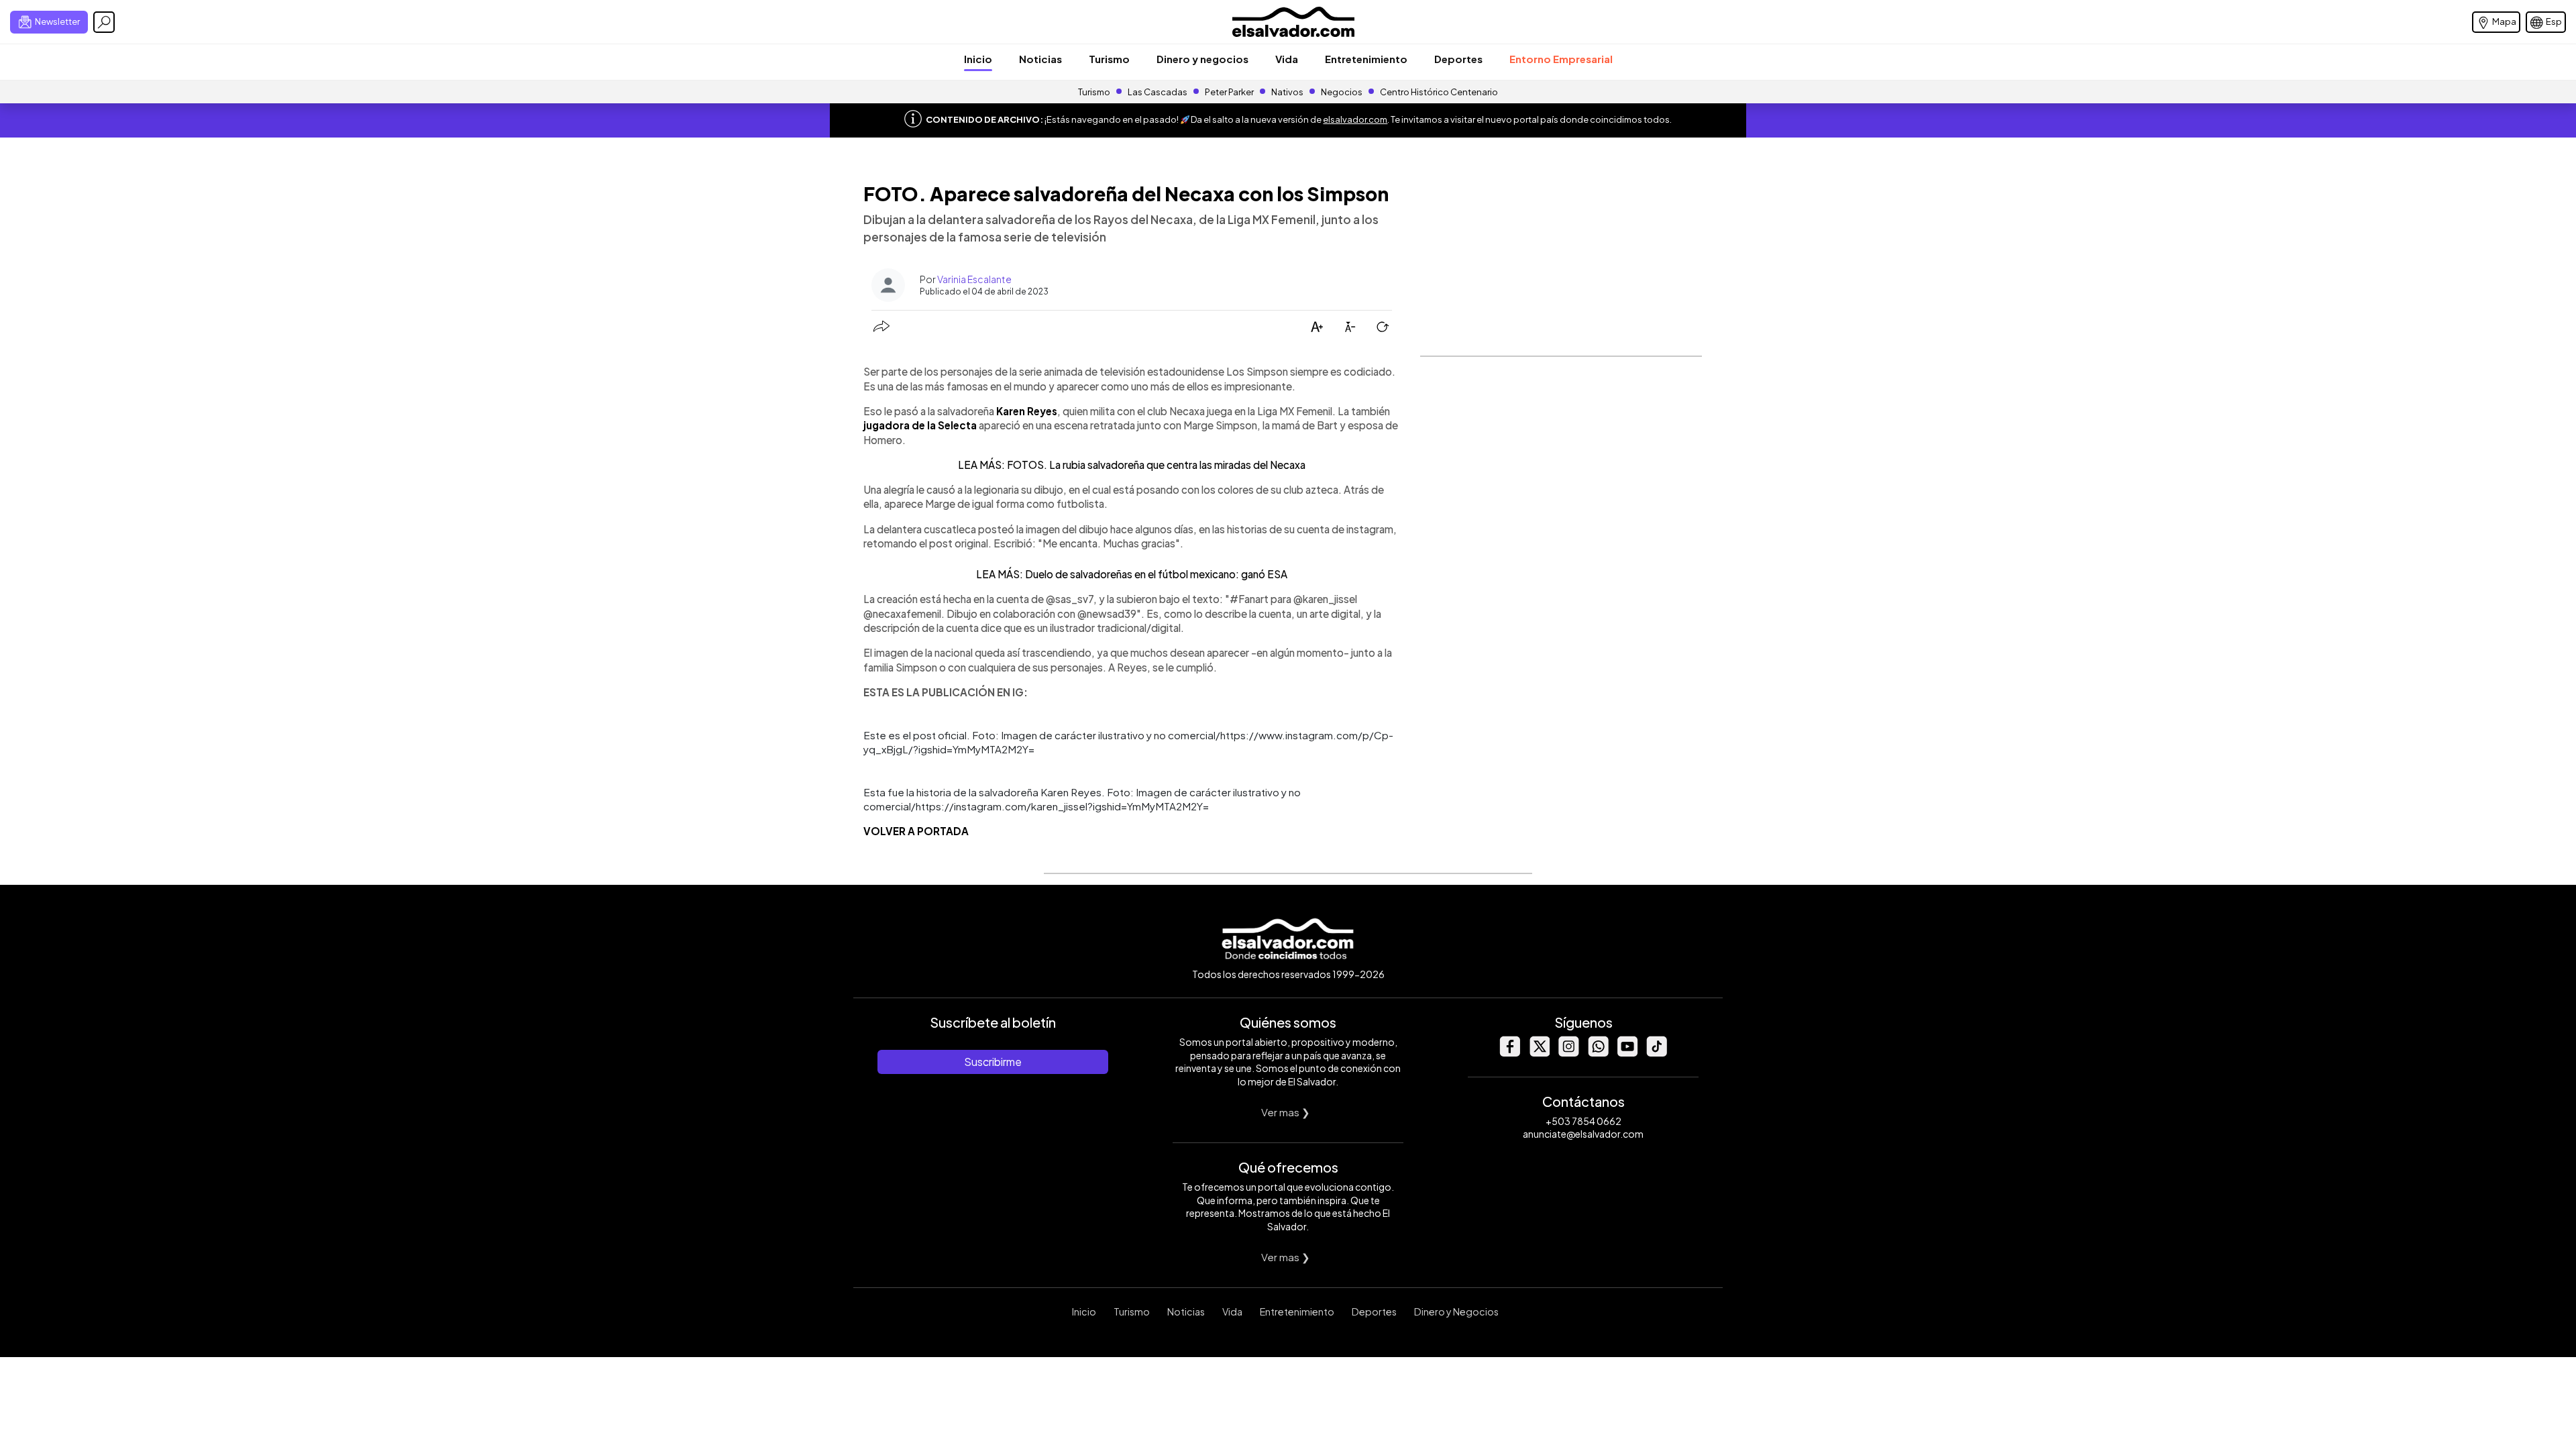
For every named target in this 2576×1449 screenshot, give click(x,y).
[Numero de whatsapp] (1598, 1053)
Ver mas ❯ (1286, 1112)
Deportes (1458, 59)
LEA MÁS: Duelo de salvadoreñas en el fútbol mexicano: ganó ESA (1132, 574)
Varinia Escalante (974, 279)
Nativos (1287, 92)
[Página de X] (1539, 1053)
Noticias (1040, 59)
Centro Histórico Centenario (1439, 92)
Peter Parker (1230, 92)
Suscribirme (993, 1062)
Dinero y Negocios (1456, 1311)
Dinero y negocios (1202, 59)
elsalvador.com (1355, 119)
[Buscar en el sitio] (104, 22)
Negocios (1342, 92)
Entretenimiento (1366, 59)
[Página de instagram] (1568, 1053)
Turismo (1109, 59)
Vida (1287, 59)
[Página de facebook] (1509, 1053)
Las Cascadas (1158, 92)
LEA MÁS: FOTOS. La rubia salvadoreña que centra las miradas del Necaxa (1132, 465)
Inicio (978, 59)
